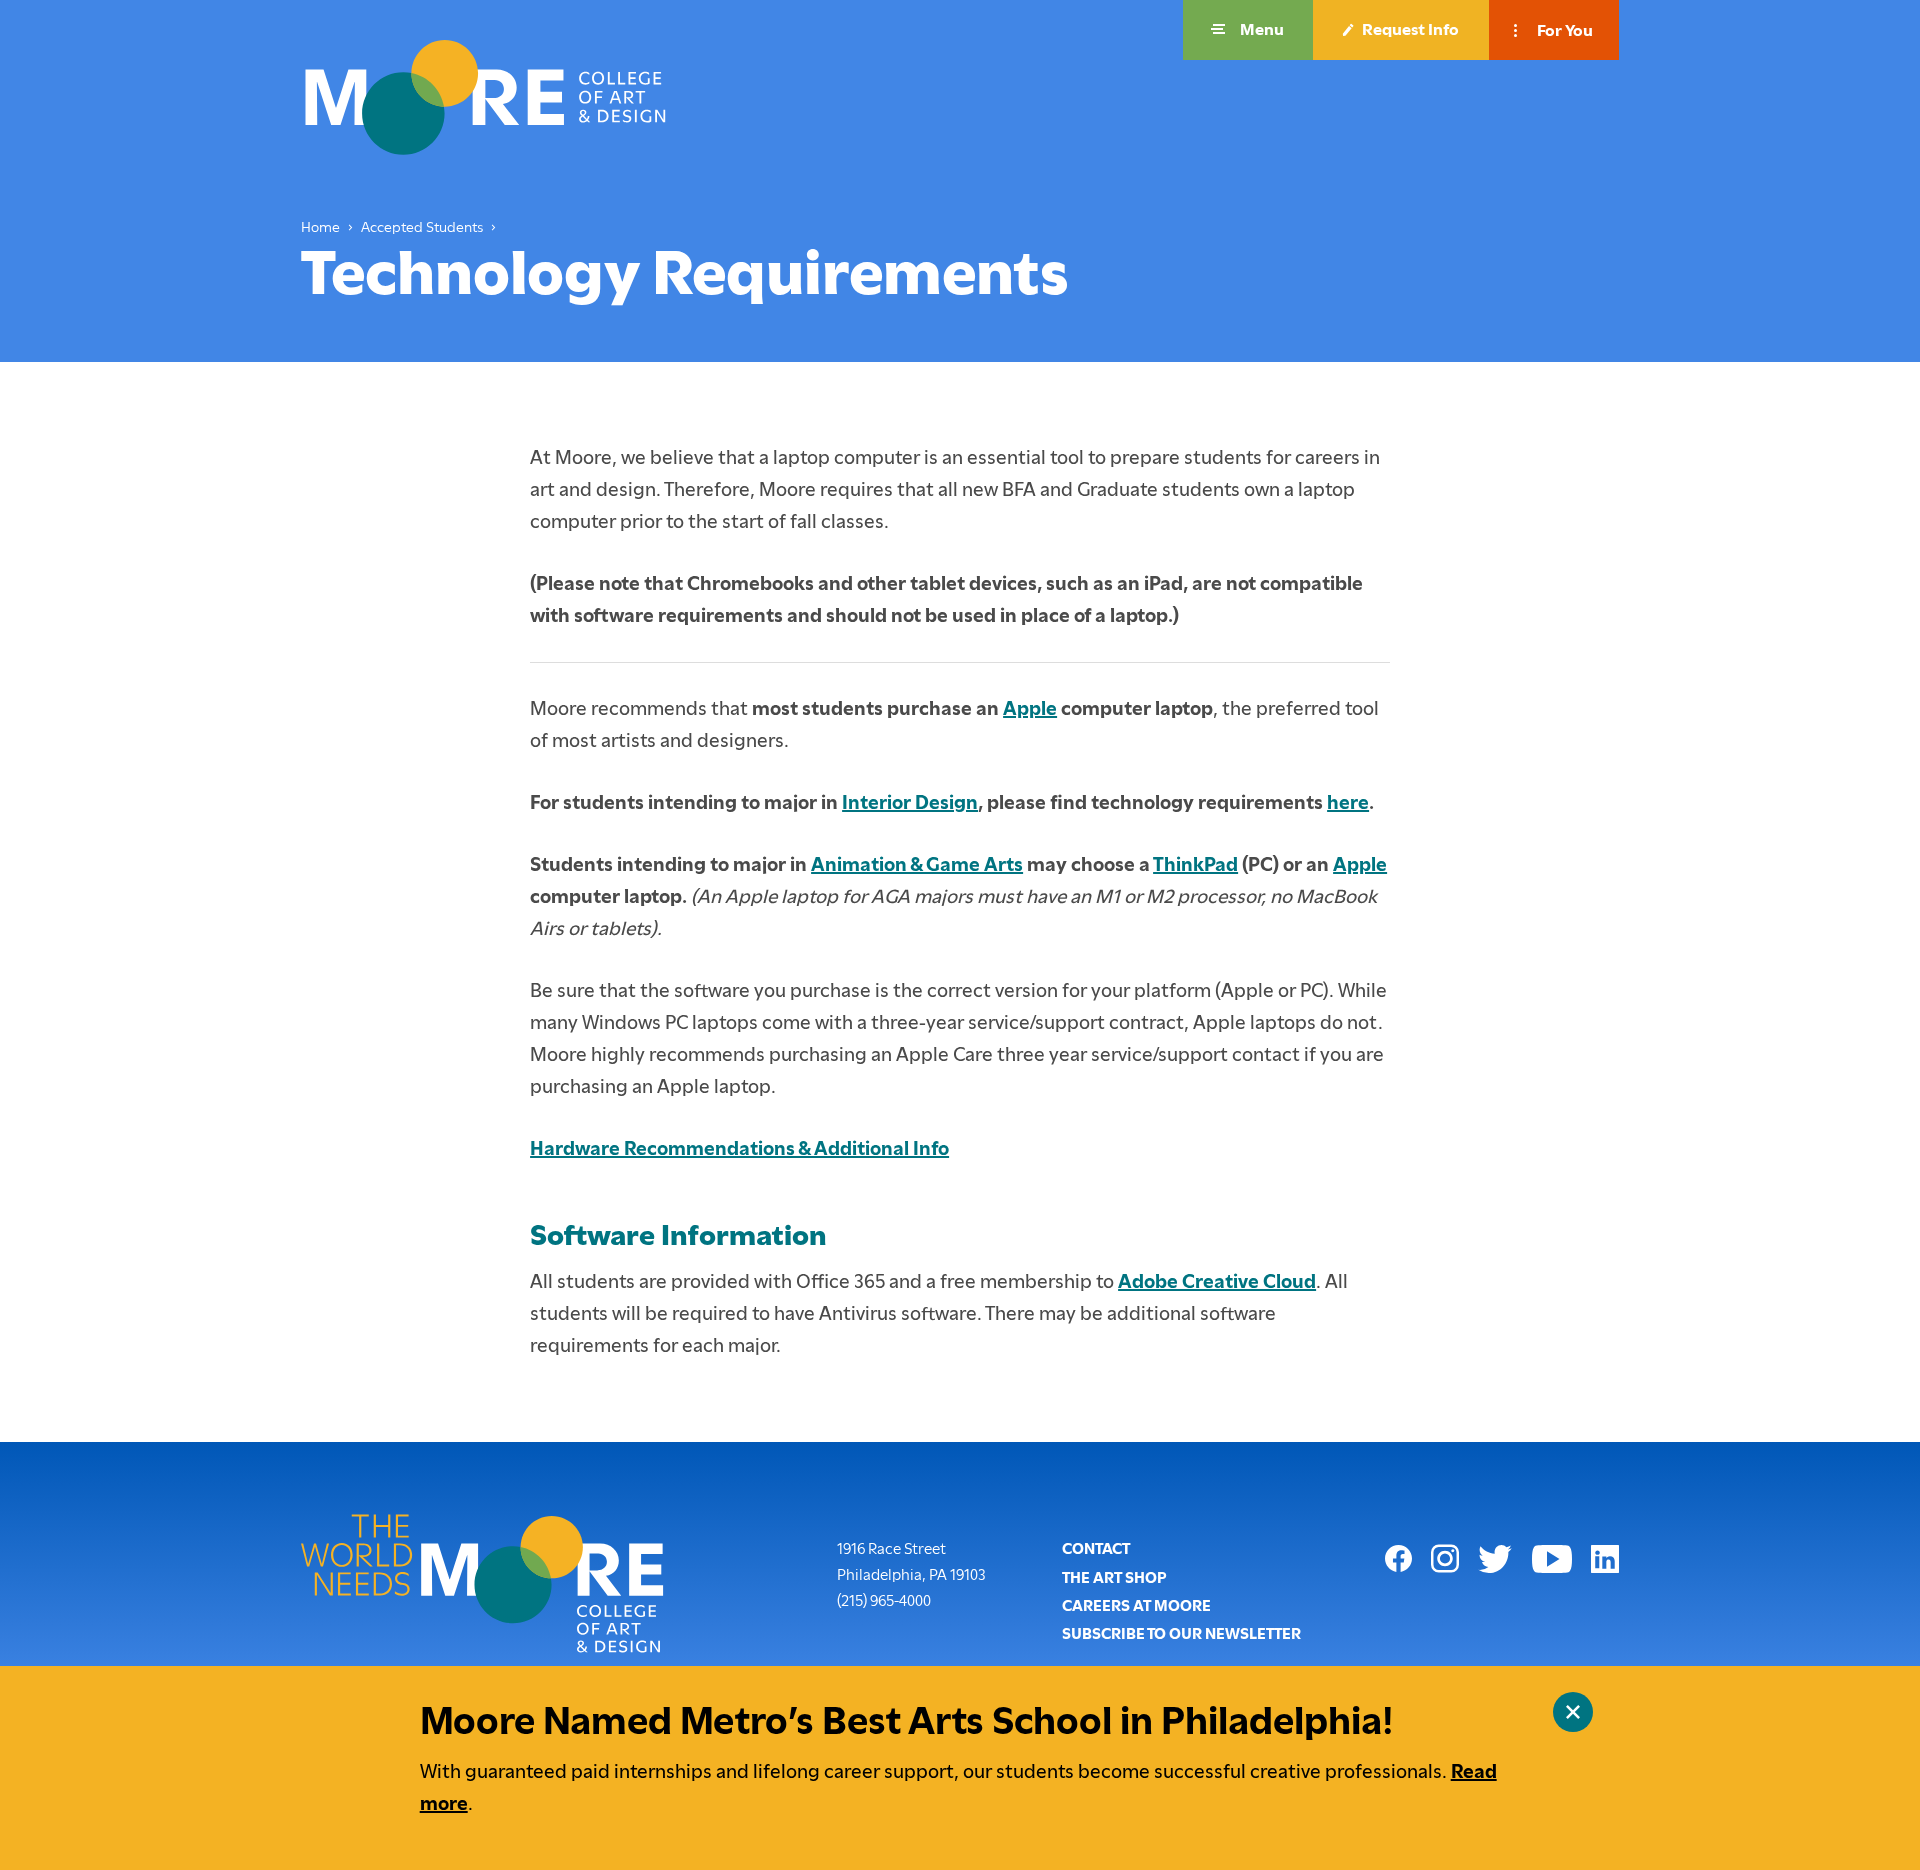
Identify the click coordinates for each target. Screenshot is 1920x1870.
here (1348, 802)
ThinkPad (1195, 864)
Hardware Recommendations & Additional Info (739, 1148)
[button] (1248, 30)
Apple (1030, 708)
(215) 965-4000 (884, 1600)
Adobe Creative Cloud (1217, 1281)
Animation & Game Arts (917, 864)
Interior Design (910, 802)
